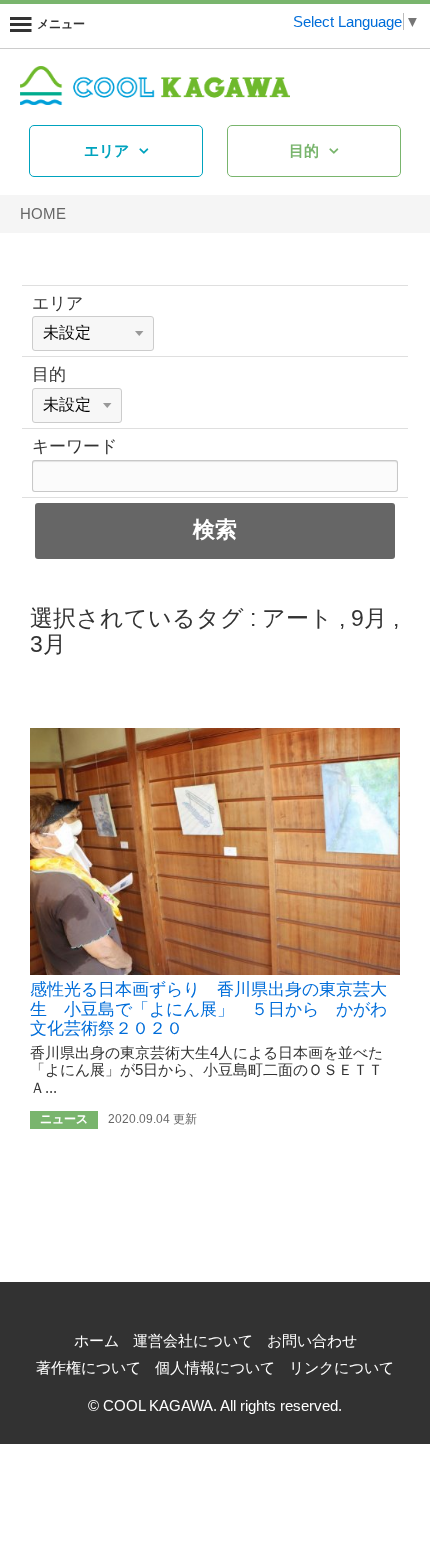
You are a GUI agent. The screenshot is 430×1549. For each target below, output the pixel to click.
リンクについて (341, 1367)
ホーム (96, 1340)
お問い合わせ (312, 1340)
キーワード (74, 446)
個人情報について (215, 1367)
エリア (106, 150)
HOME (43, 213)
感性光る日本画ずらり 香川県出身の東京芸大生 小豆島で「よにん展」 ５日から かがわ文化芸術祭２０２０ (208, 1009)
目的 (304, 150)
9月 (369, 618)
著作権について (88, 1367)
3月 (48, 644)
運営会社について (193, 1340)
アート (297, 618)
